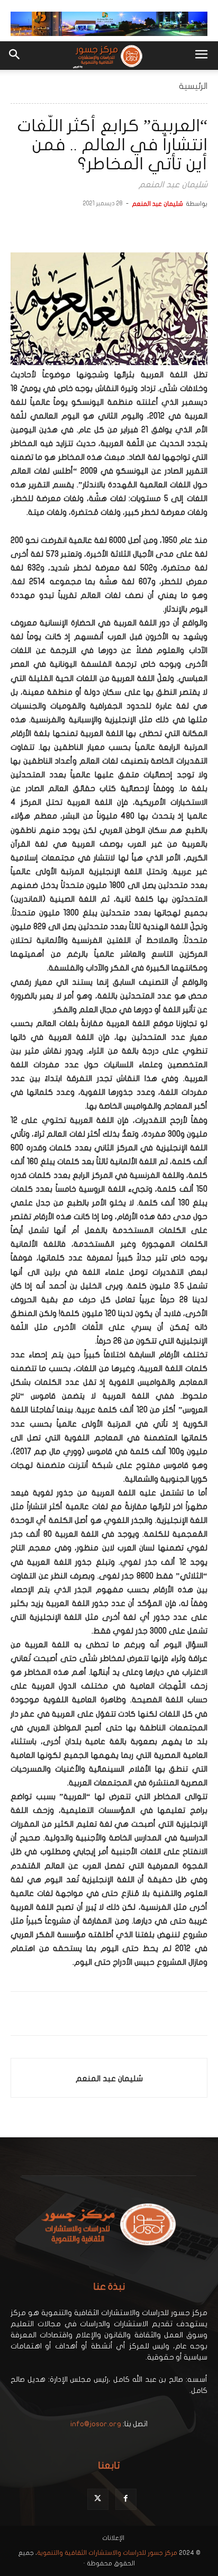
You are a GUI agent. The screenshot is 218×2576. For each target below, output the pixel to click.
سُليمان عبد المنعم (157, 204)
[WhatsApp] (148, 228)
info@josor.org (96, 2424)
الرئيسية (193, 86)
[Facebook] (197, 228)
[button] (201, 56)
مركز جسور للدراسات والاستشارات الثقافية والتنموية (107, 2553)
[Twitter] (172, 228)
